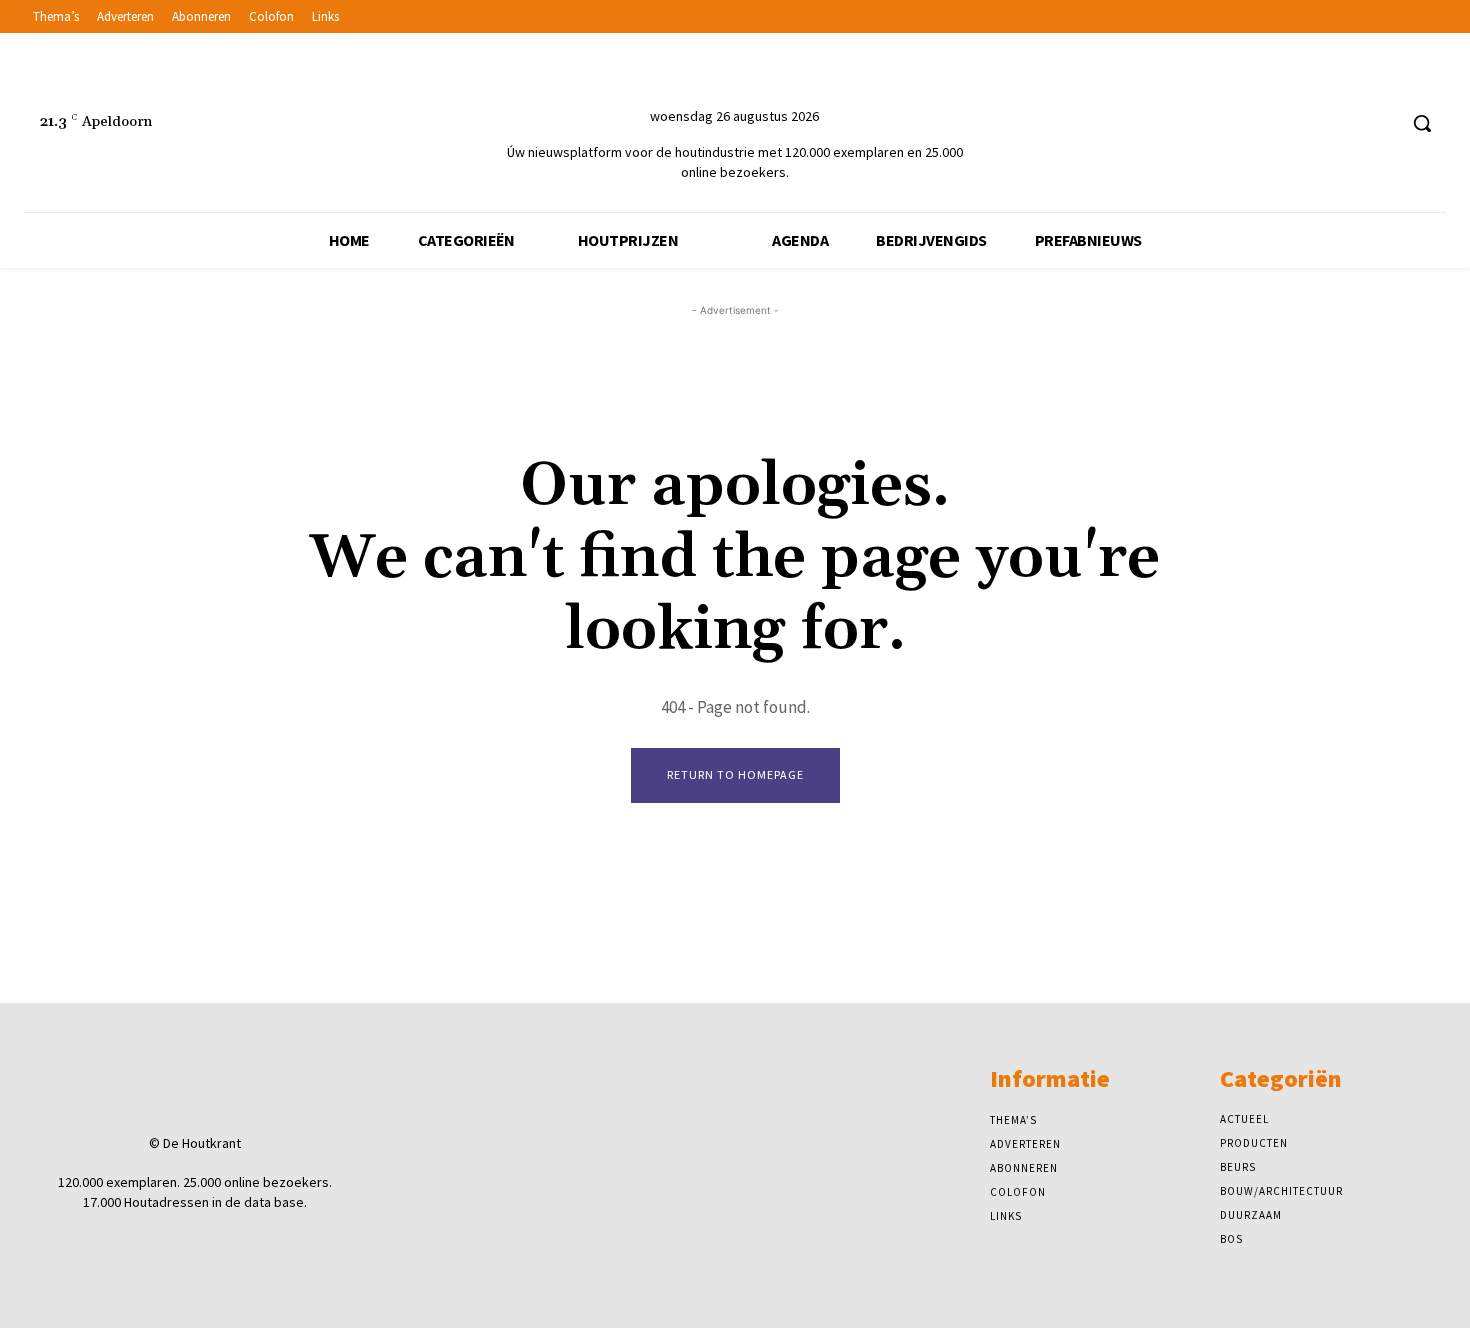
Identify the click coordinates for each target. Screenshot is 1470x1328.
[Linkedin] (1342, 123)
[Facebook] (1304, 123)
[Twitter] (1379, 123)
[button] (1422, 123)
